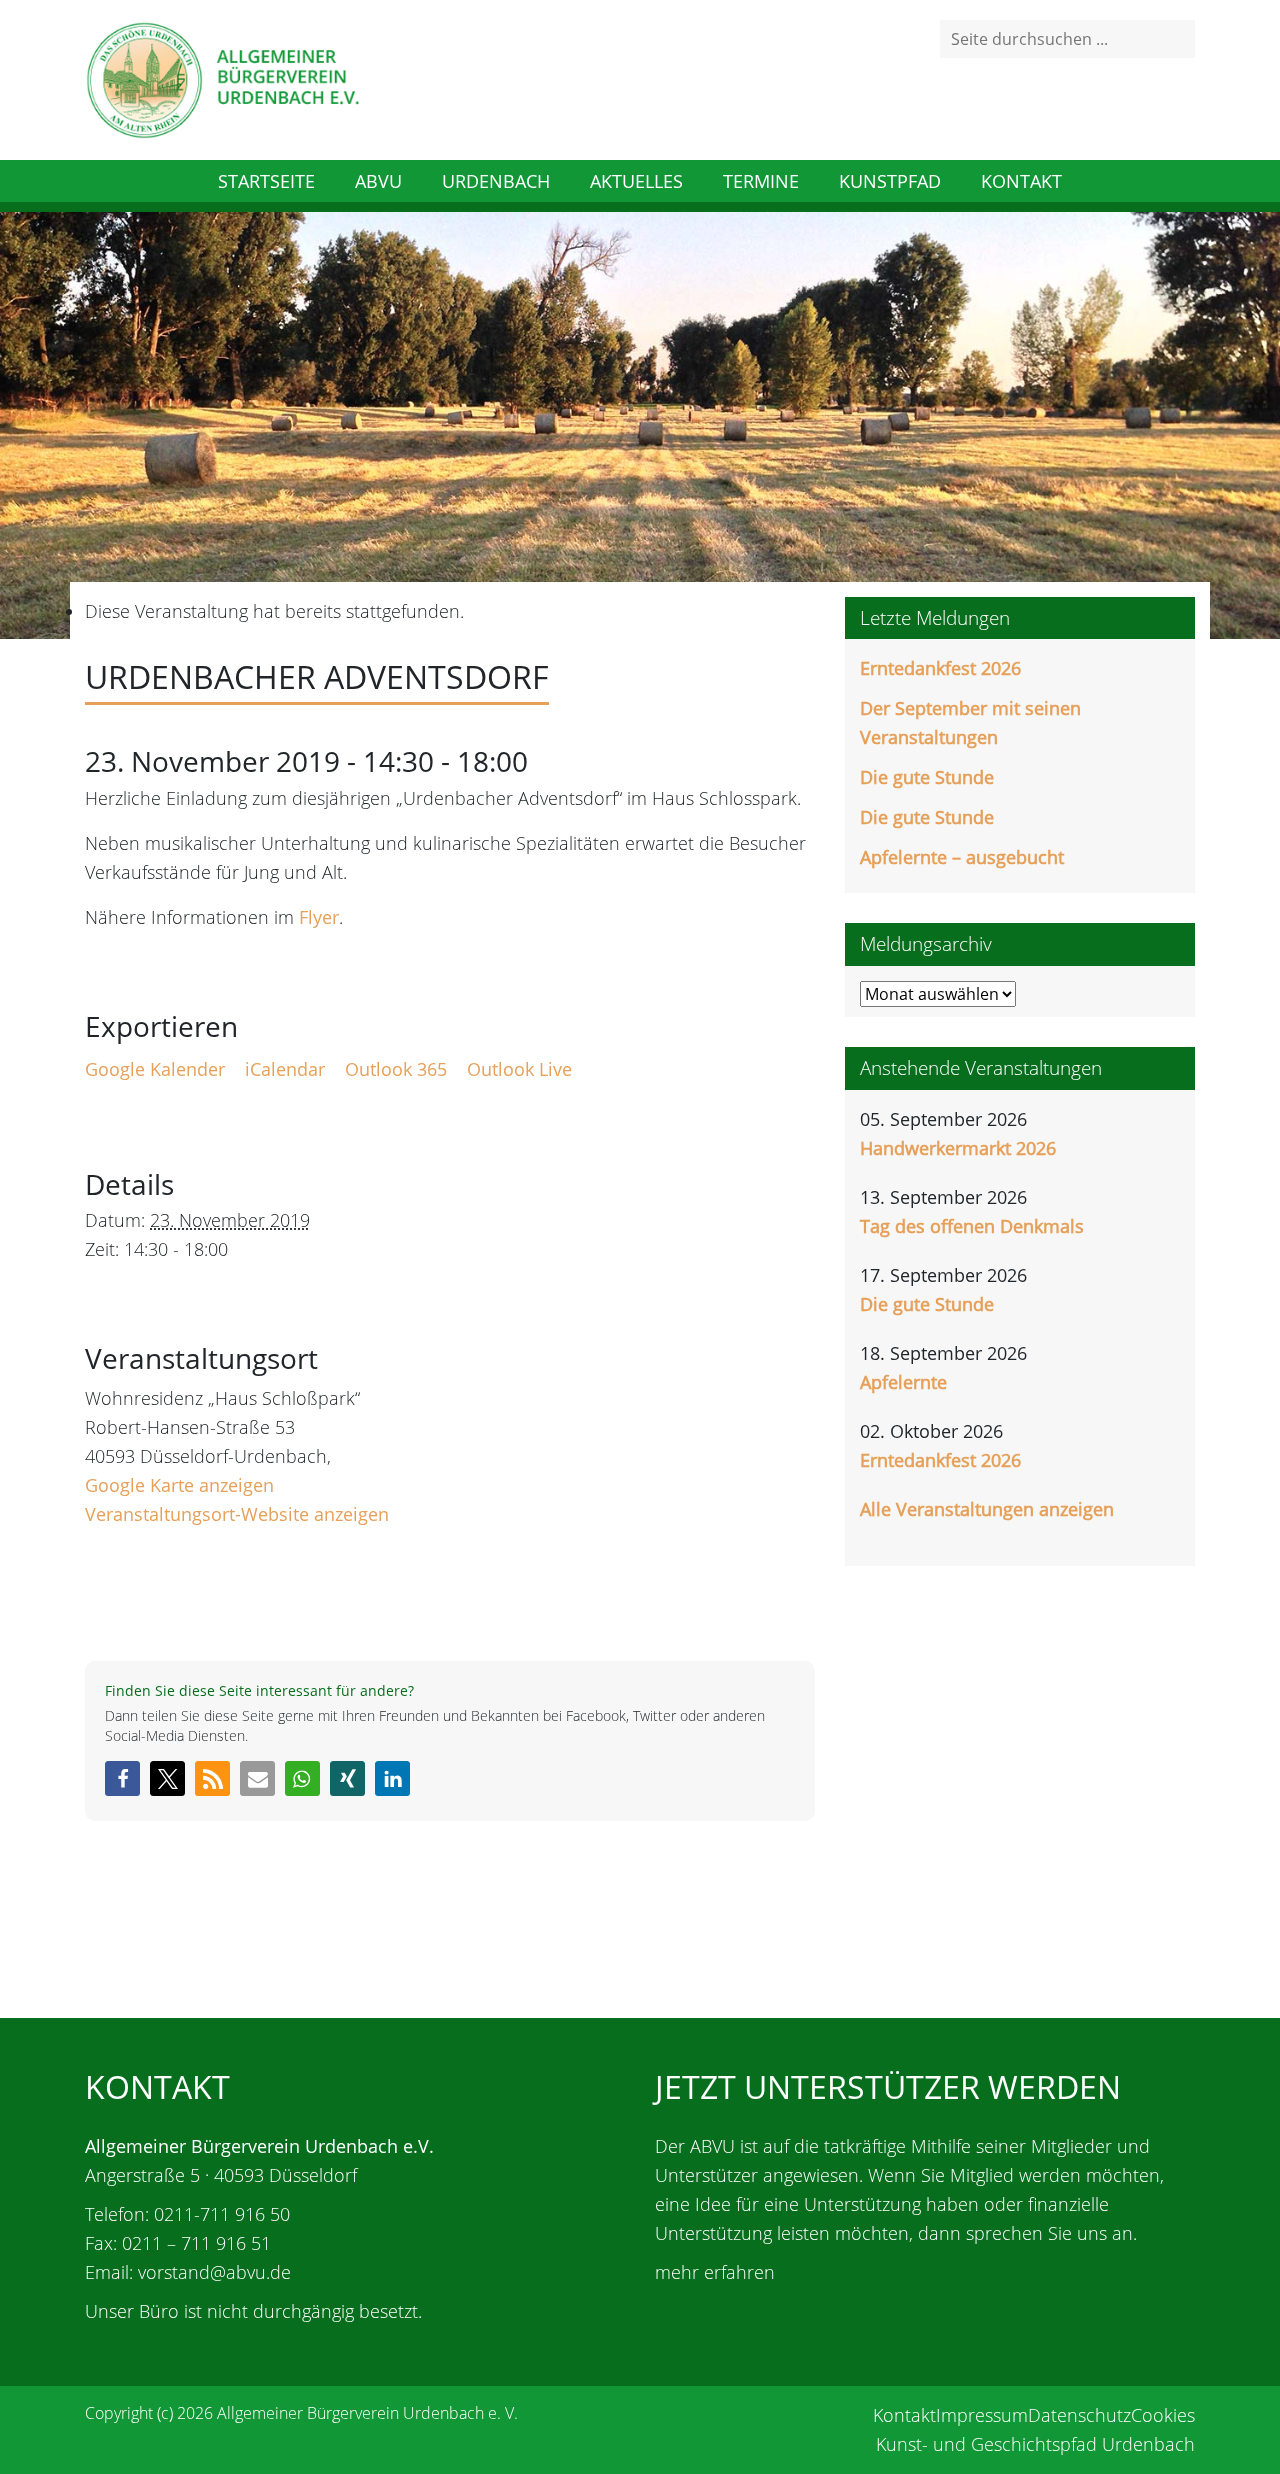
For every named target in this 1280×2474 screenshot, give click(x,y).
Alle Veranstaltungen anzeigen (987, 1509)
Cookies (1163, 2415)
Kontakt (1021, 181)
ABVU (378, 181)
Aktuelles (636, 181)
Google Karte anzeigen (179, 1485)
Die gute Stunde (927, 777)
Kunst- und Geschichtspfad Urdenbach (1035, 2444)
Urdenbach (496, 181)
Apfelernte (903, 1382)
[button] (122, 1778)
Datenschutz (1079, 2415)
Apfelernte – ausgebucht (962, 857)
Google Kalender (155, 1069)
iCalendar (285, 1069)
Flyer (319, 917)
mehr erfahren (715, 2272)
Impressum (982, 2415)
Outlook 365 (396, 1069)
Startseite (266, 181)
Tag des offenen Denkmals (972, 1226)
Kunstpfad (890, 181)
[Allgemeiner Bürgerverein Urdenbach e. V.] (222, 78)
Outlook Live (519, 1069)
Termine (761, 181)
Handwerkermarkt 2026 (958, 1148)
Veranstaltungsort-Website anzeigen (237, 1514)
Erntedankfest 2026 (940, 668)
